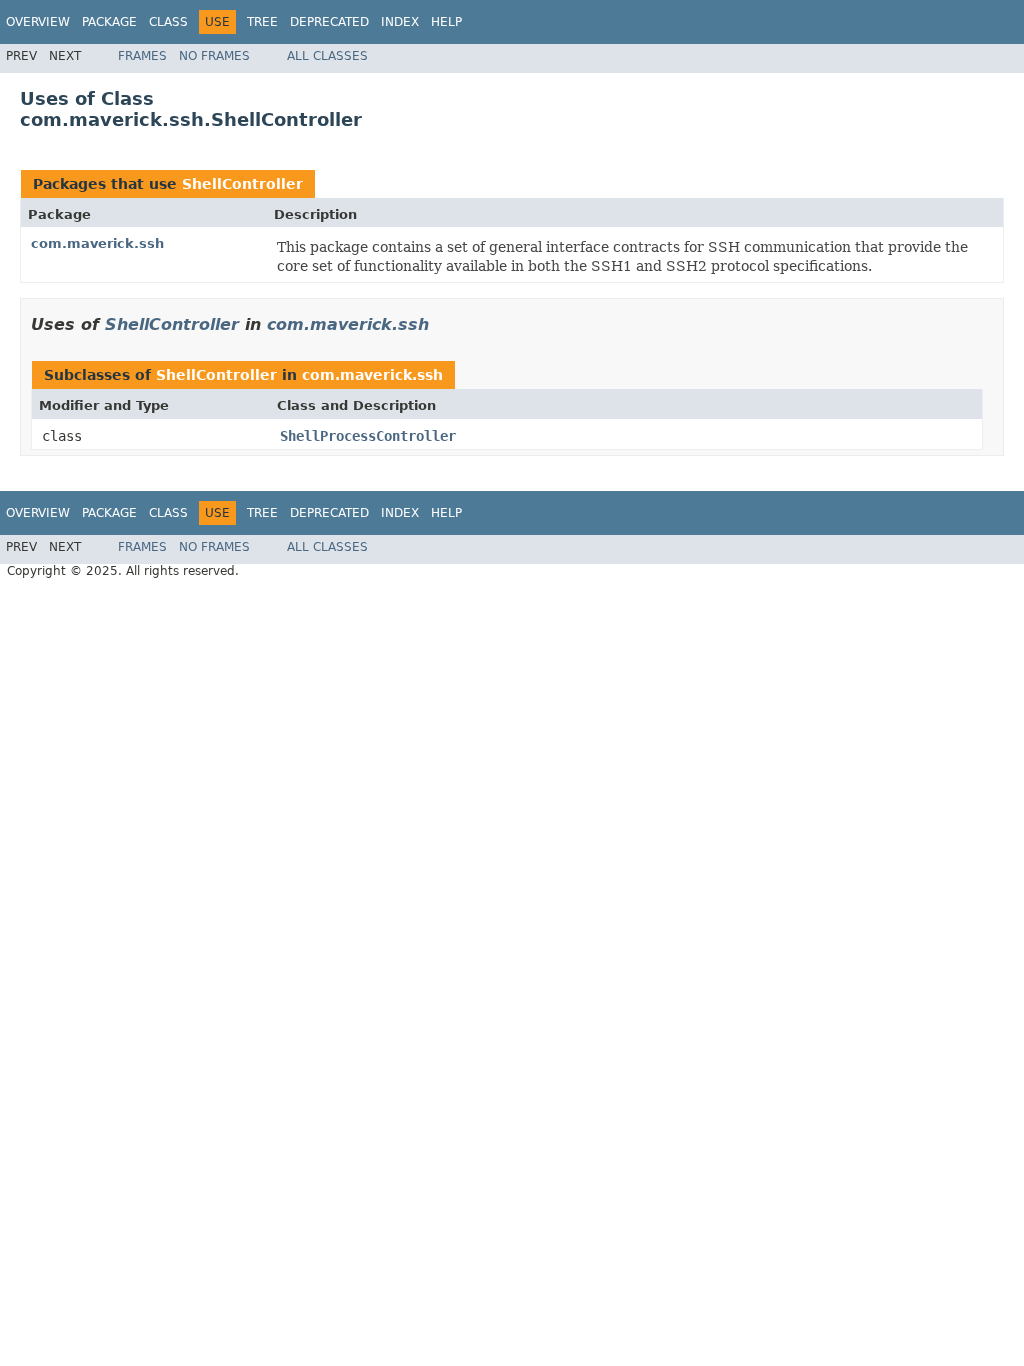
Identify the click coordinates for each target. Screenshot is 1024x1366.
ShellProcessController (368, 436)
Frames (142, 56)
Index (400, 22)
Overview (38, 22)
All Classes (327, 56)
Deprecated (329, 22)
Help (446, 22)
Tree (262, 22)
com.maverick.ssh (97, 243)
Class (168, 22)
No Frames (214, 56)
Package (109, 22)
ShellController (242, 184)
